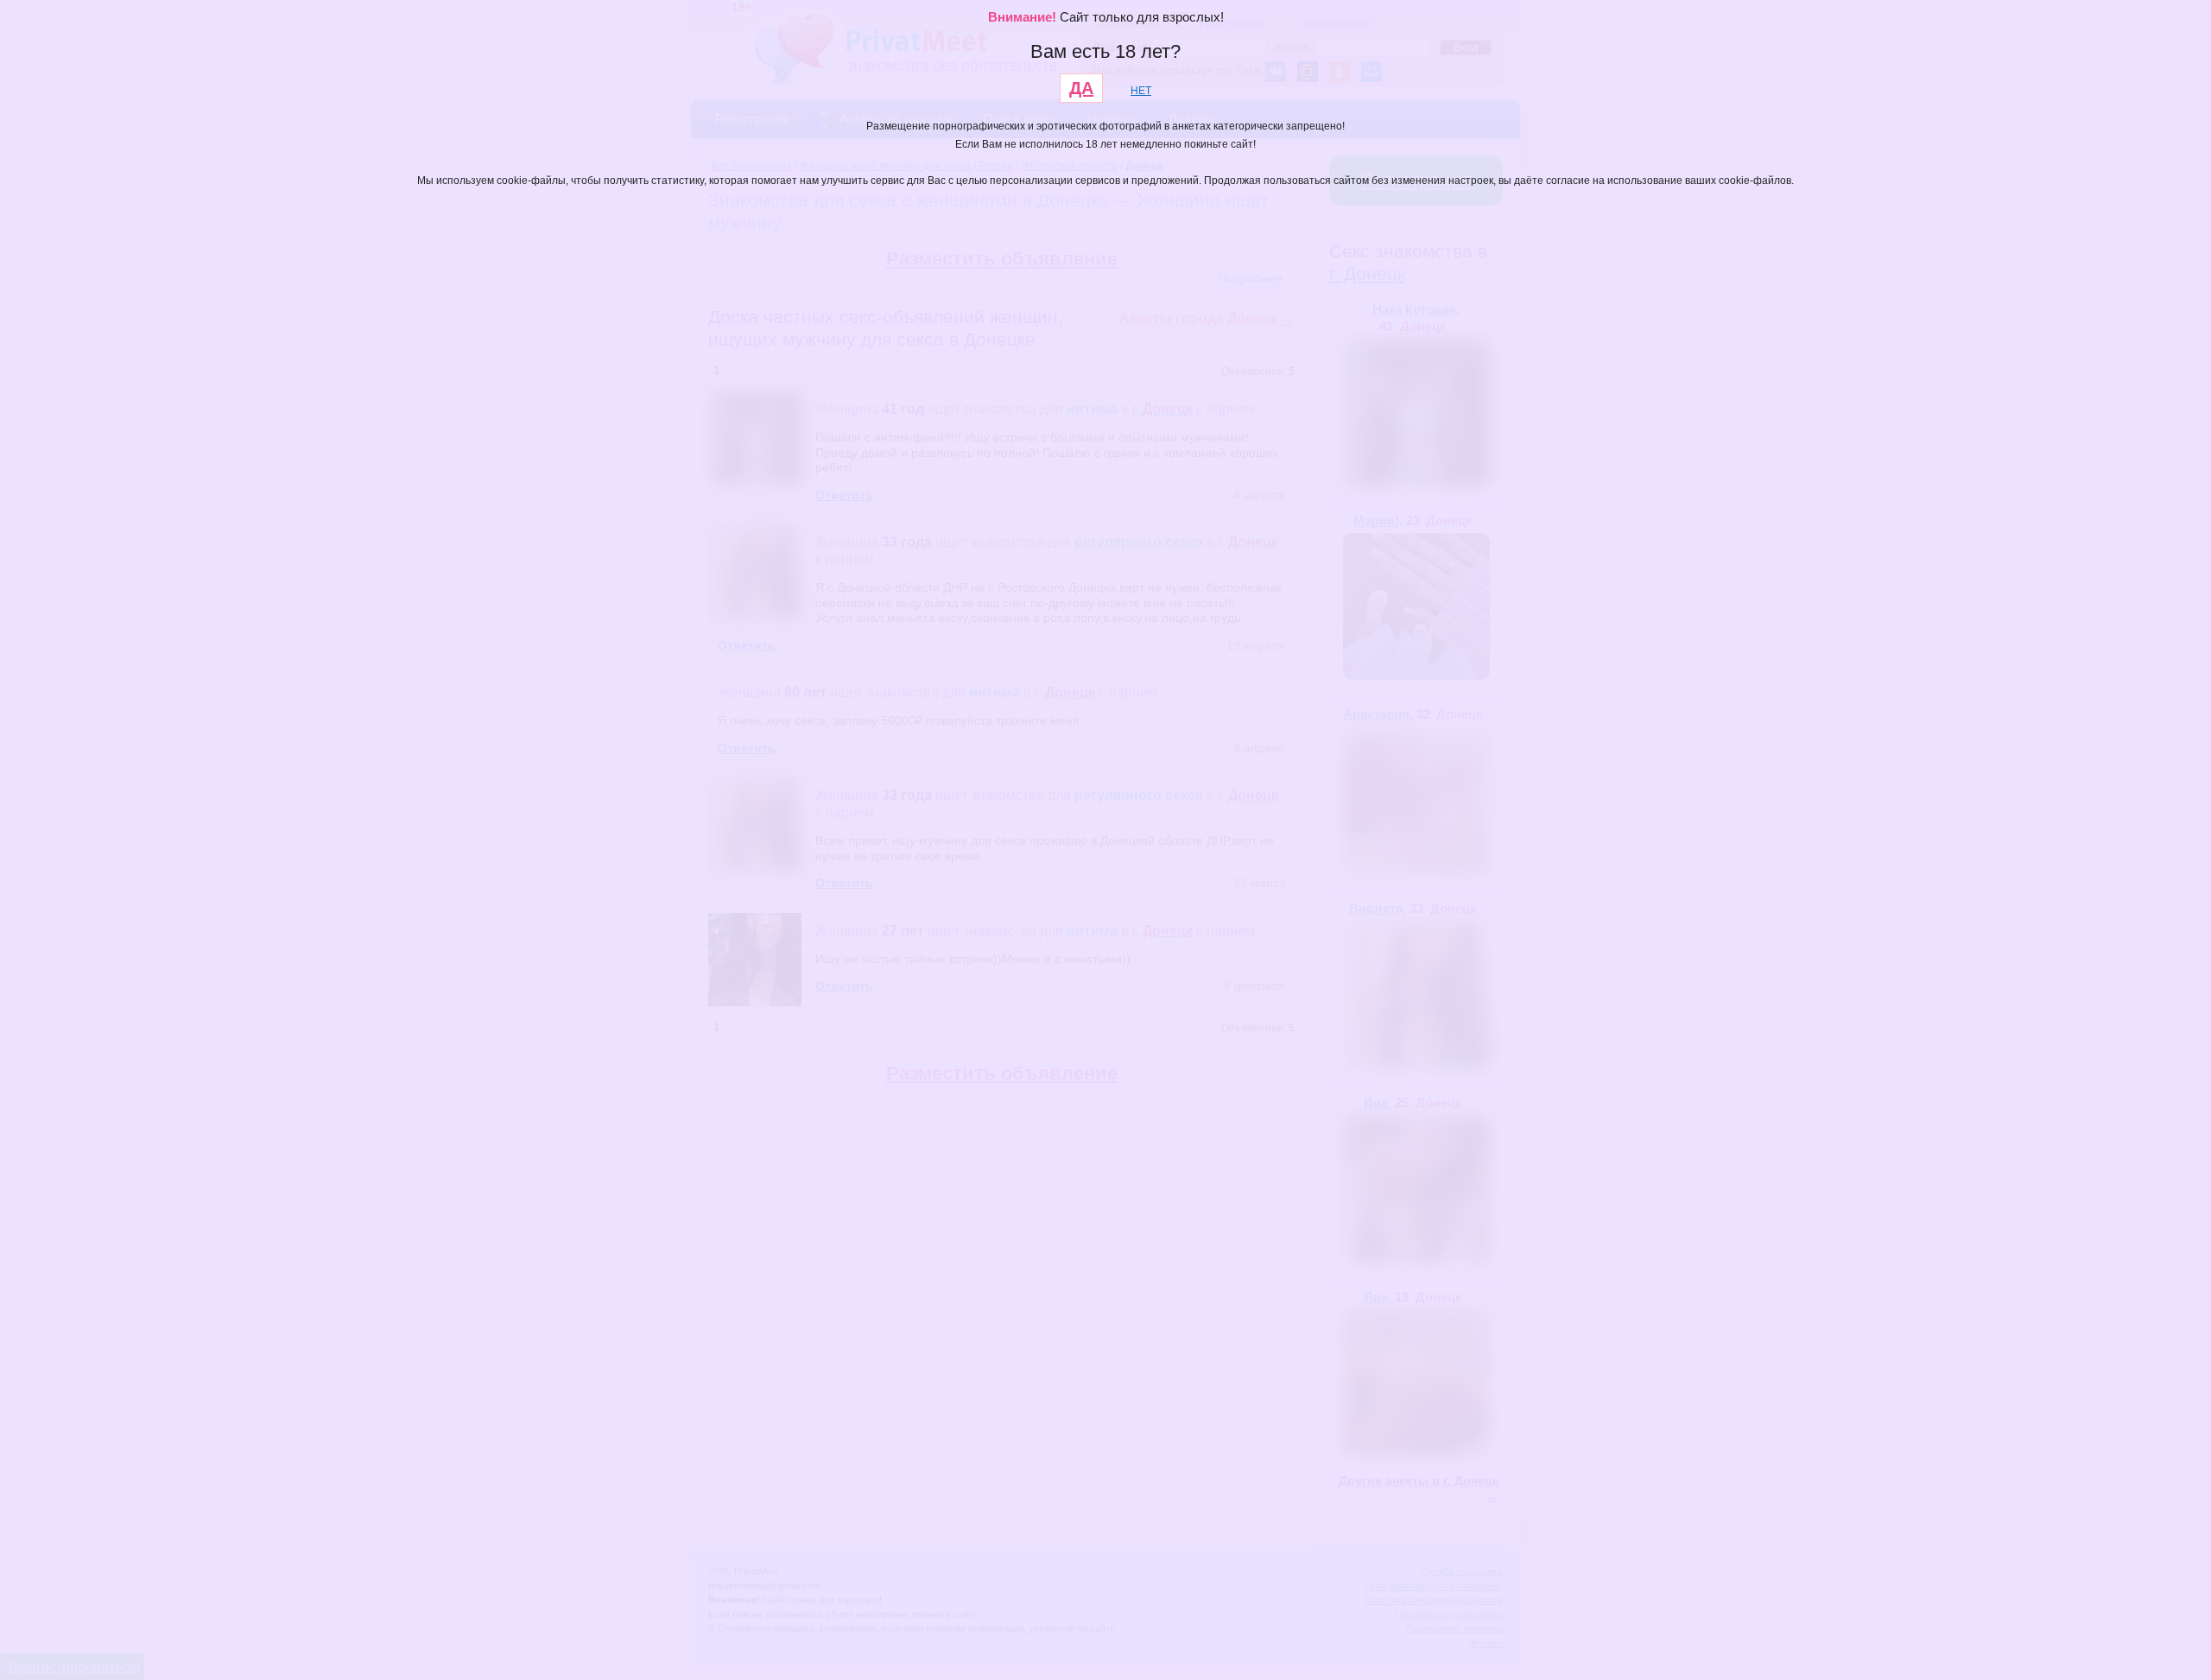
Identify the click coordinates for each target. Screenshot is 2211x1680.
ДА (1081, 88)
